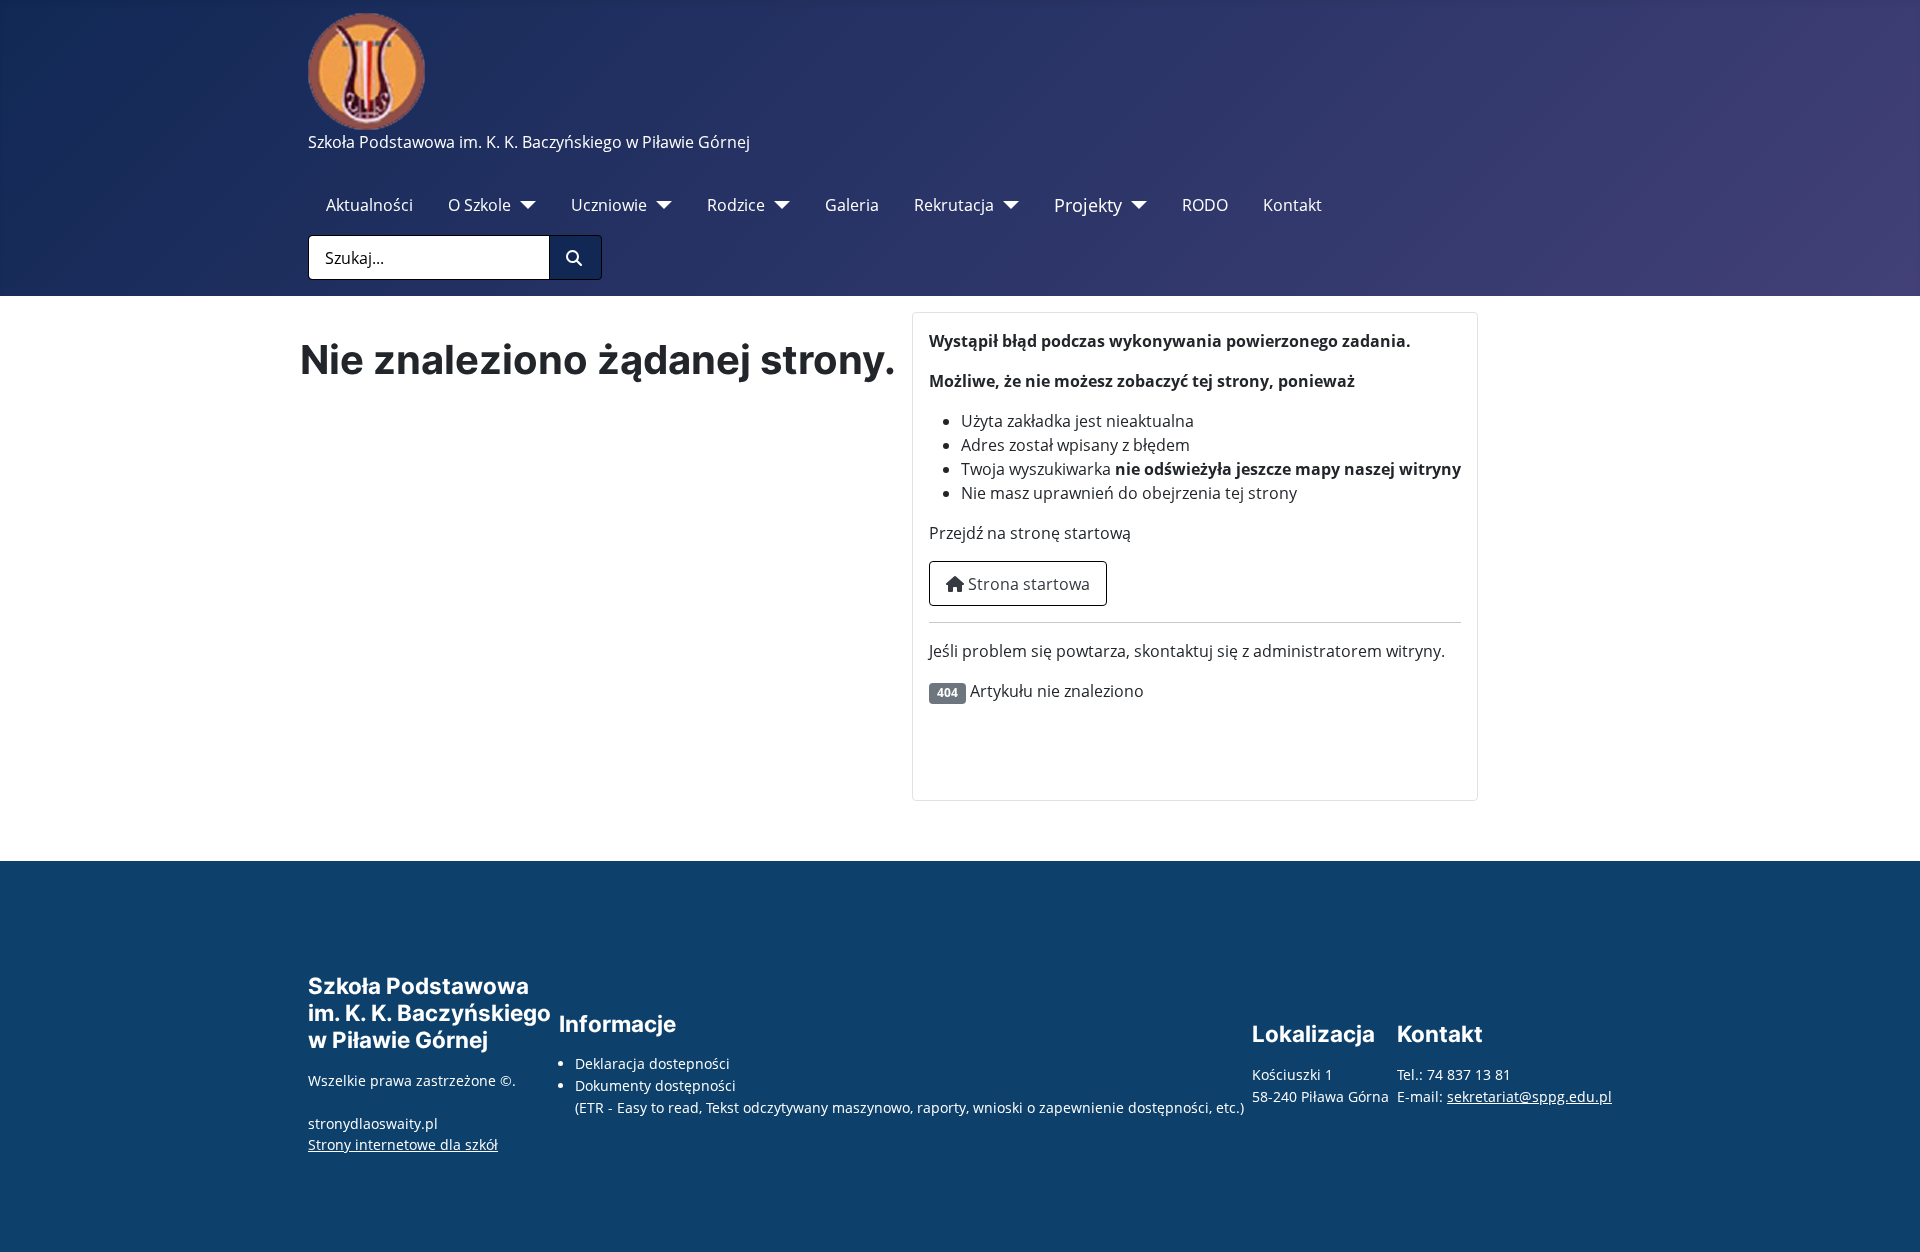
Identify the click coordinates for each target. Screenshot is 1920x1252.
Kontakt (1292, 205)
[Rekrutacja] (1006, 205)
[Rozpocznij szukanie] (575, 257)
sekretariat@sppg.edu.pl (1529, 1096)
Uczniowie (609, 205)
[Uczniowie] (659, 205)
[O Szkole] (523, 205)
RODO (1205, 205)
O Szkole (479, 205)
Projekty (1088, 205)
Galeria (852, 205)
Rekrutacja (954, 205)
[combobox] (429, 257)
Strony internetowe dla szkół (403, 1144)
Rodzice (736, 205)
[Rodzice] (777, 205)
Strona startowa (1027, 584)
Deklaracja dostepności (652, 1063)
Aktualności (369, 205)
